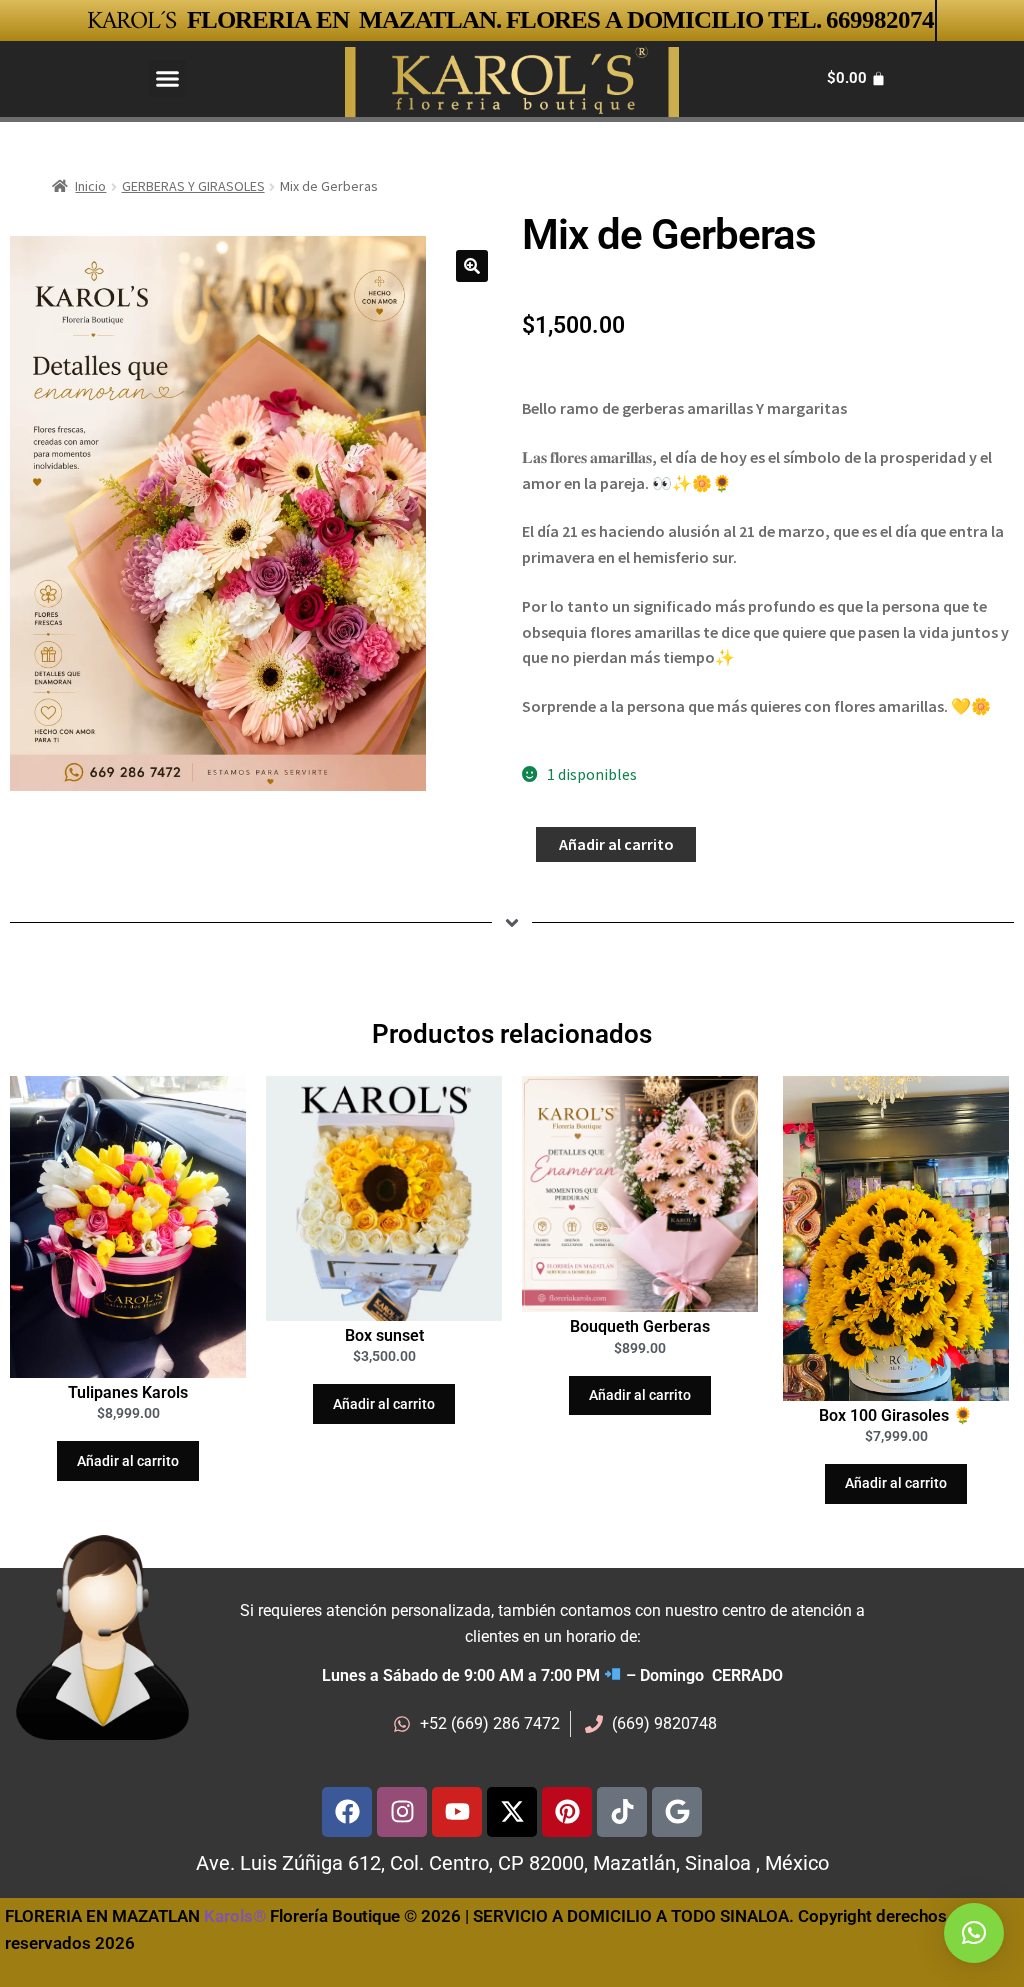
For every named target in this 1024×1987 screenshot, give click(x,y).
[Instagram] (402, 1812)
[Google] (677, 1812)
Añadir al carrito (616, 844)
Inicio (90, 186)
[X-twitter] (512, 1812)
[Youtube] (457, 1812)
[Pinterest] (567, 1812)
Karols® (235, 1916)
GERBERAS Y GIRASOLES (193, 186)
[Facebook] (347, 1812)
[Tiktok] (622, 1812)
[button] (168, 79)
